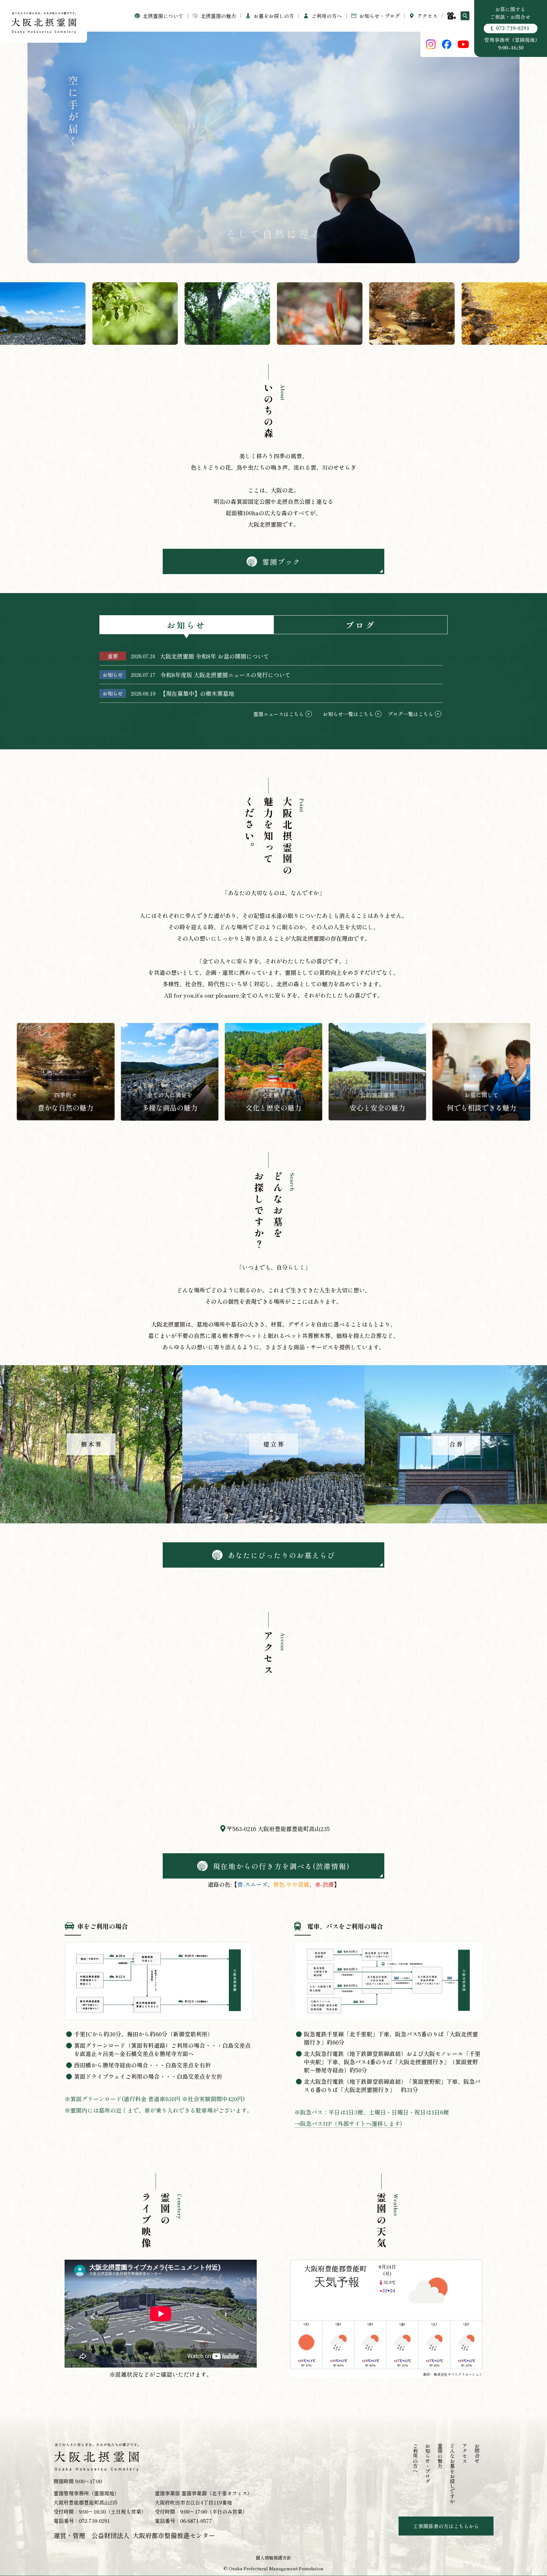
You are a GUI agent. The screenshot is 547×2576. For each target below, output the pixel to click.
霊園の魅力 (440, 2456)
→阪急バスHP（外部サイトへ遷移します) (348, 2123)
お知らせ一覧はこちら (348, 714)
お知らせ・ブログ (380, 16)
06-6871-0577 (196, 2521)
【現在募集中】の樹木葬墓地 (197, 693)
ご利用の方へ (415, 2458)
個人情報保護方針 (273, 2558)
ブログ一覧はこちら (411, 714)
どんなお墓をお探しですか (452, 2474)
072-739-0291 (94, 2521)
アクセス (427, 16)
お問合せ (477, 2453)
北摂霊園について (163, 16)
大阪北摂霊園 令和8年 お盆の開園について (214, 656)
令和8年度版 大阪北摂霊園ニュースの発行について (225, 675)
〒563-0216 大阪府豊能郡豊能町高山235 (278, 1829)
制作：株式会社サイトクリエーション (453, 2374)
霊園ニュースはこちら (279, 714)
